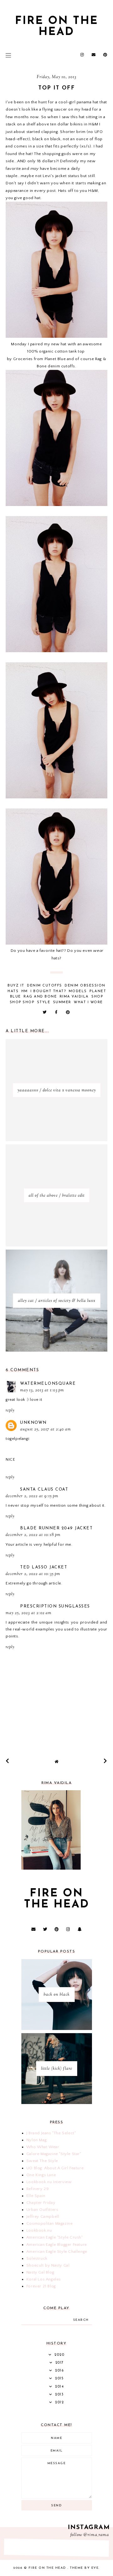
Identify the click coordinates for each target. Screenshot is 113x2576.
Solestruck (37, 2258)
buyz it (16, 986)
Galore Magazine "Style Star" (54, 2154)
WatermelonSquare (48, 1384)
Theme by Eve (84, 2568)
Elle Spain (36, 2196)
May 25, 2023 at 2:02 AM (29, 1613)
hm (25, 991)
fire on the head (57, 27)
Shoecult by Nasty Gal (48, 2265)
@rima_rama (96, 2535)
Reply (10, 1411)
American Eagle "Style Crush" (55, 2237)
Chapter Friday (41, 2203)
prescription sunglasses (55, 1606)
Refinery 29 (38, 2189)
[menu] (8, 55)
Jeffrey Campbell (43, 2217)
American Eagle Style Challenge (57, 2251)
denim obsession (85, 986)
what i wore (88, 1002)
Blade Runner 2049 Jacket (56, 1528)
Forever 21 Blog (41, 2286)
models (78, 991)
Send (56, 2506)
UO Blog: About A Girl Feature (55, 2168)
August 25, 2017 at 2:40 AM (46, 1429)
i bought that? (48, 991)
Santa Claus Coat (44, 1489)
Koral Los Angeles (44, 2279)
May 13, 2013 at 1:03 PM (42, 1390)
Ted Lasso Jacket (44, 1567)
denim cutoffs (45, 986)
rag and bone (40, 997)
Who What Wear (43, 2147)
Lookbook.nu (39, 2230)
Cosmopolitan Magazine (50, 2223)
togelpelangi (17, 1439)
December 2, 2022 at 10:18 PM (33, 1535)
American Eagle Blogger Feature (57, 2245)
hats (13, 991)
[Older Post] (105, 1761)
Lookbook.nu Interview (49, 2182)
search (81, 2320)
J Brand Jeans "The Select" (51, 2133)
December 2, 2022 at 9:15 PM (32, 1496)
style (44, 1002)
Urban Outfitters (42, 2210)
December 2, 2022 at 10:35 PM (33, 1574)
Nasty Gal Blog (40, 2272)
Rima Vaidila (74, 997)
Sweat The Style (42, 2161)
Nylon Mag (36, 2140)
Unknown (33, 1423)
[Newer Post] (8, 1761)
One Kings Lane (41, 2175)
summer (62, 1002)
